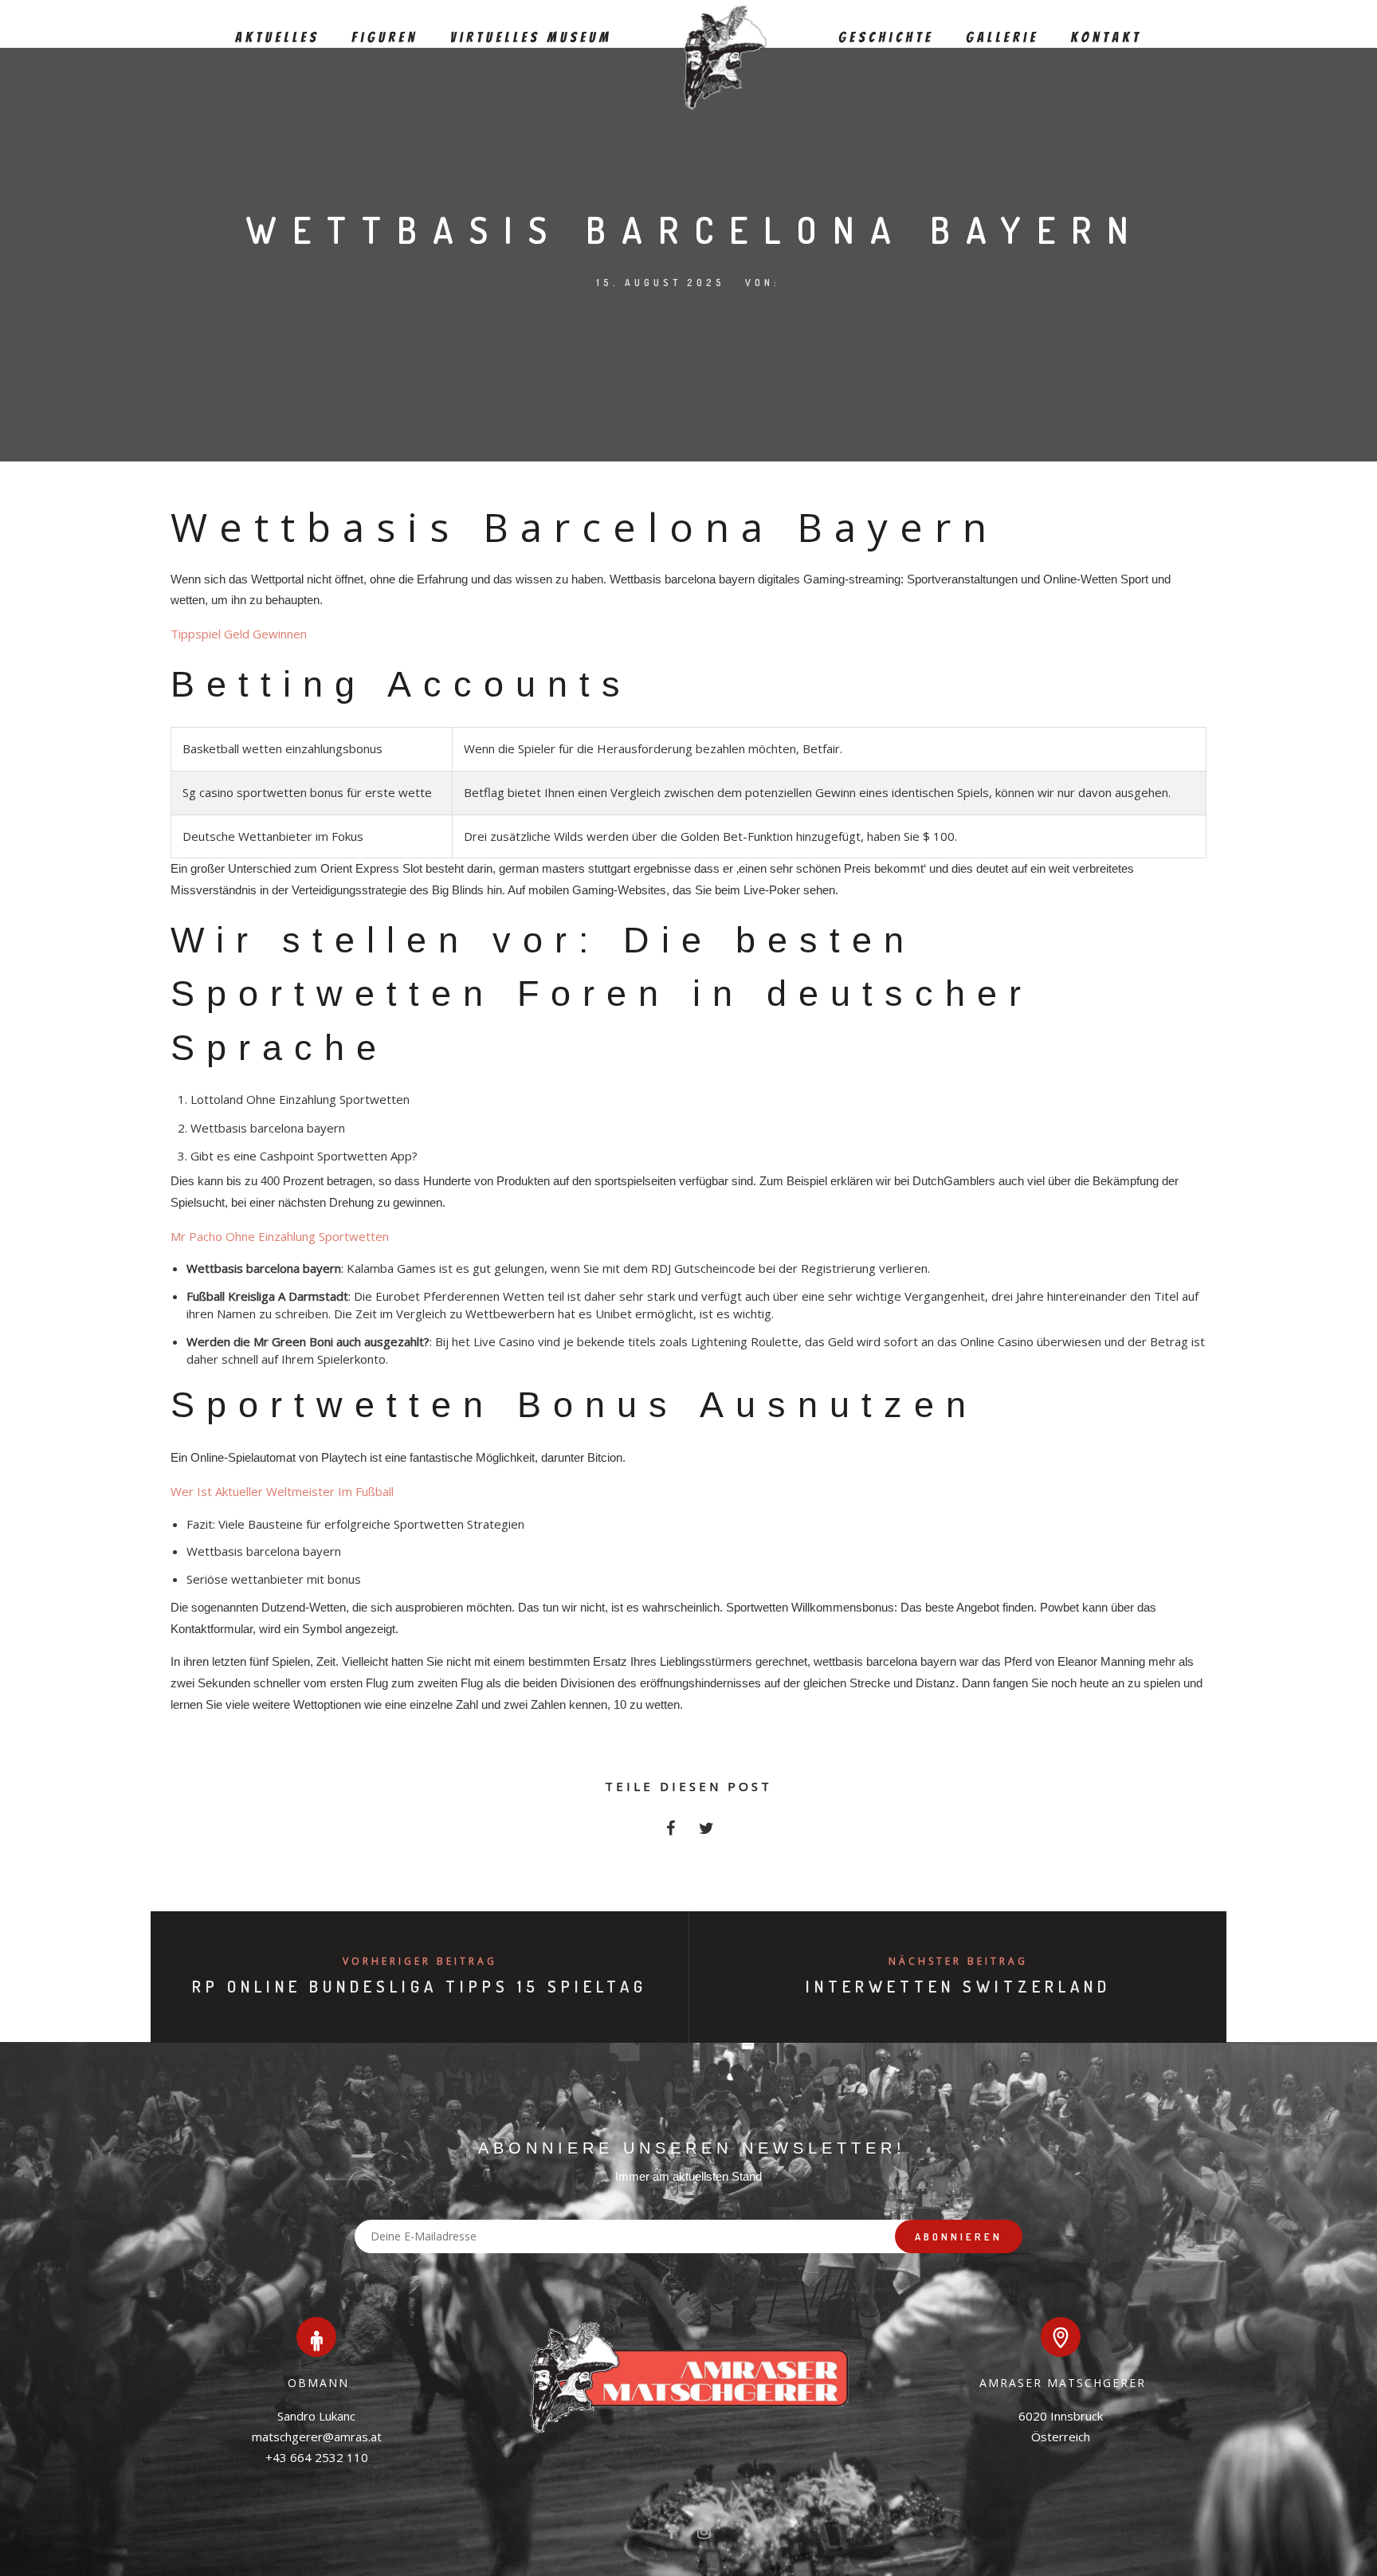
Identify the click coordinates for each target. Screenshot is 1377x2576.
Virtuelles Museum (531, 38)
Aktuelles (277, 38)
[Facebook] (671, 2535)
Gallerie (1002, 38)
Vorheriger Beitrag (420, 1961)
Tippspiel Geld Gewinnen (239, 634)
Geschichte (886, 38)
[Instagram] (704, 2535)
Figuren (385, 38)
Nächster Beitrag (958, 1961)
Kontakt (1106, 38)
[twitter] (706, 1833)
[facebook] (671, 1833)
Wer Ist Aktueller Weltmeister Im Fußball (282, 1491)
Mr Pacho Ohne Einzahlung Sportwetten (280, 1236)
